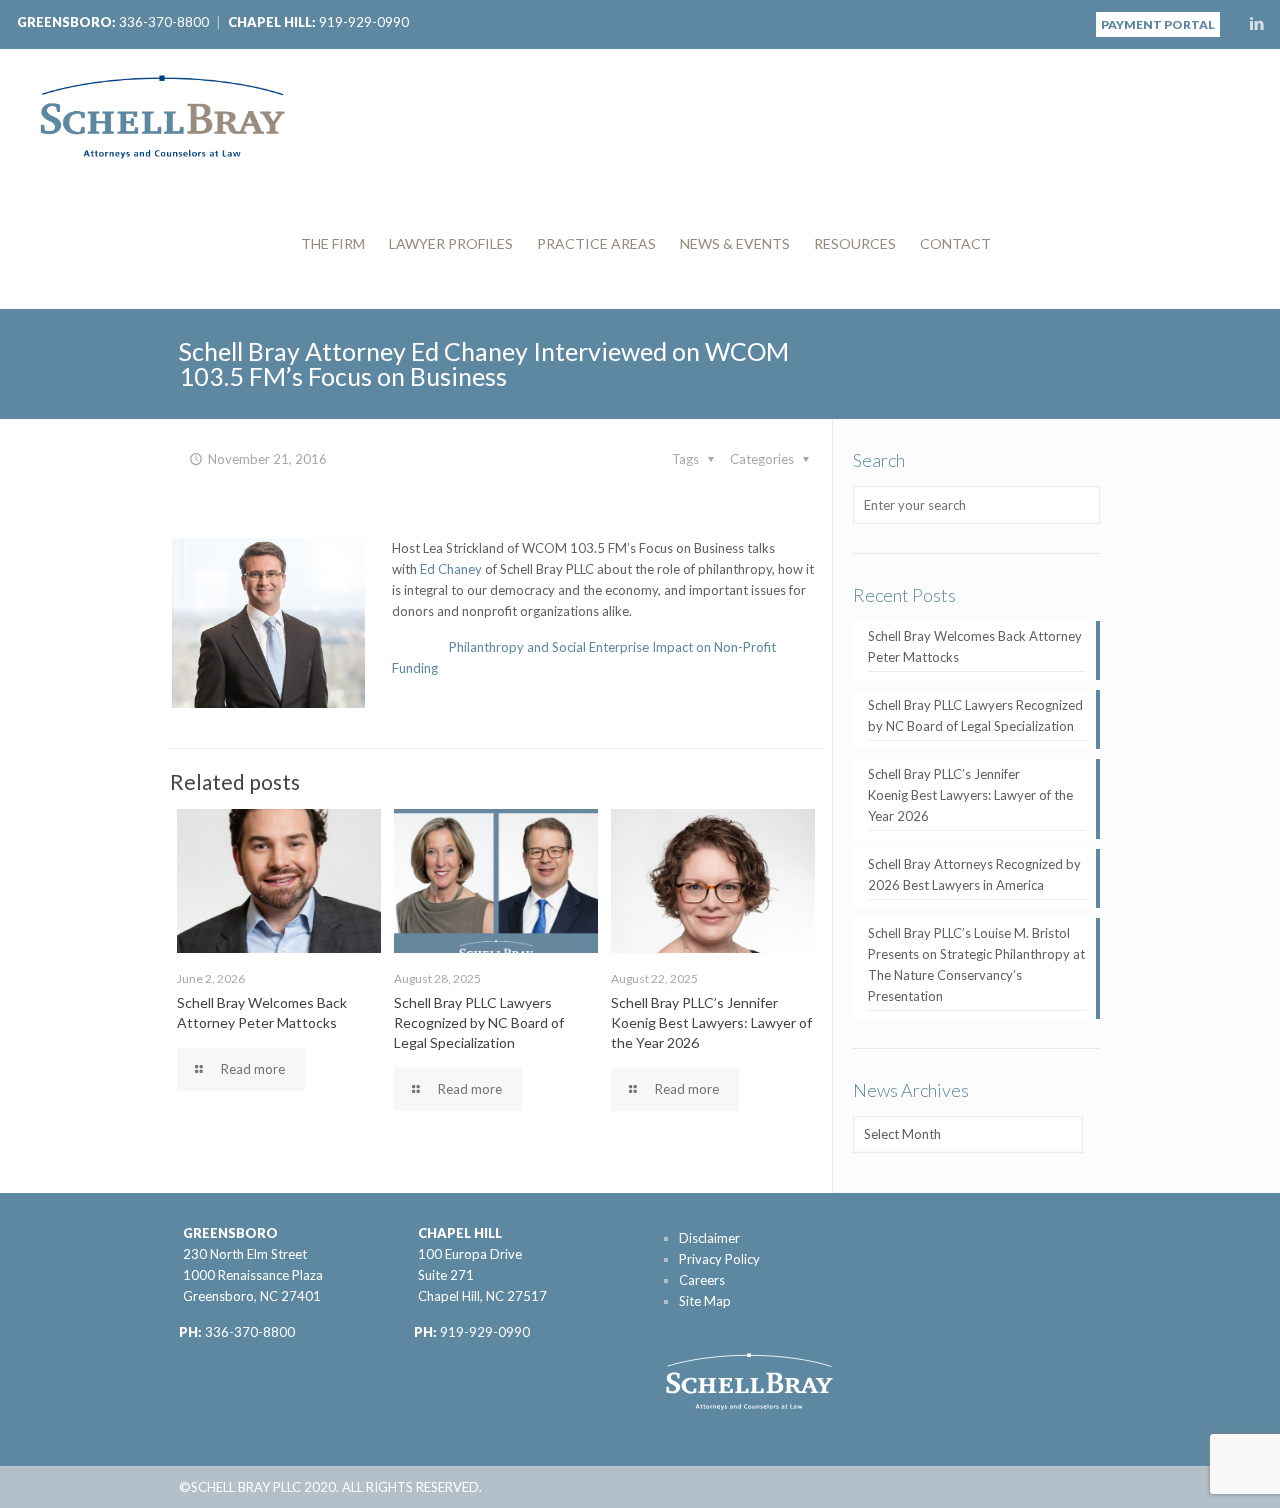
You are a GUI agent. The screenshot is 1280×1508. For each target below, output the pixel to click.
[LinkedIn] (1256, 23)
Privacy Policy (719, 1259)
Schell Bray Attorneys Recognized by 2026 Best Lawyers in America (974, 874)
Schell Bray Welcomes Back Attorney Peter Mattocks (975, 646)
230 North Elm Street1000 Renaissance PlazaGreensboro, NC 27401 (253, 1275)
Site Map (705, 1301)
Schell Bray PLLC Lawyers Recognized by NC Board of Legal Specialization (479, 1022)
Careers (702, 1280)
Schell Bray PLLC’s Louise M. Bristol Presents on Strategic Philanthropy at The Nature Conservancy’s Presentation (976, 964)
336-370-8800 (164, 22)
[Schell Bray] (162, 114)
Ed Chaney (451, 569)
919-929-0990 (364, 22)
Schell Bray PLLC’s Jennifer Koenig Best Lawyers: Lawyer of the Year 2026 (711, 1022)
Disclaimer (709, 1238)
